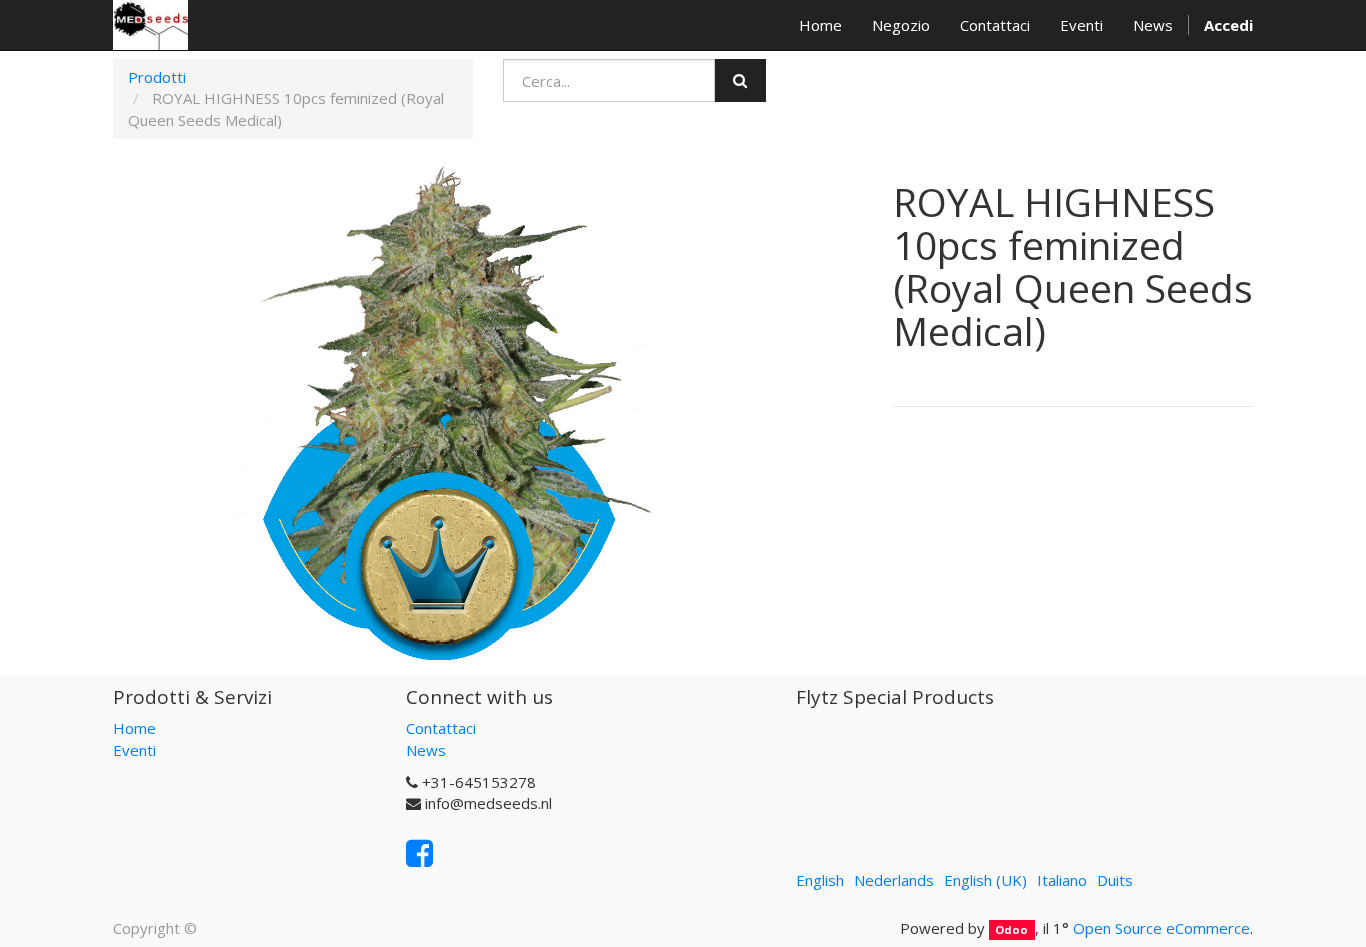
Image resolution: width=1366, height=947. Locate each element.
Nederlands (894, 880)
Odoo (1011, 929)
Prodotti (157, 77)
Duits (1115, 880)
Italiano (1062, 880)
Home (134, 728)
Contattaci (441, 728)
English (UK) (985, 880)
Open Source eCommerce (1161, 928)
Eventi (134, 750)
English (820, 880)
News (426, 750)
